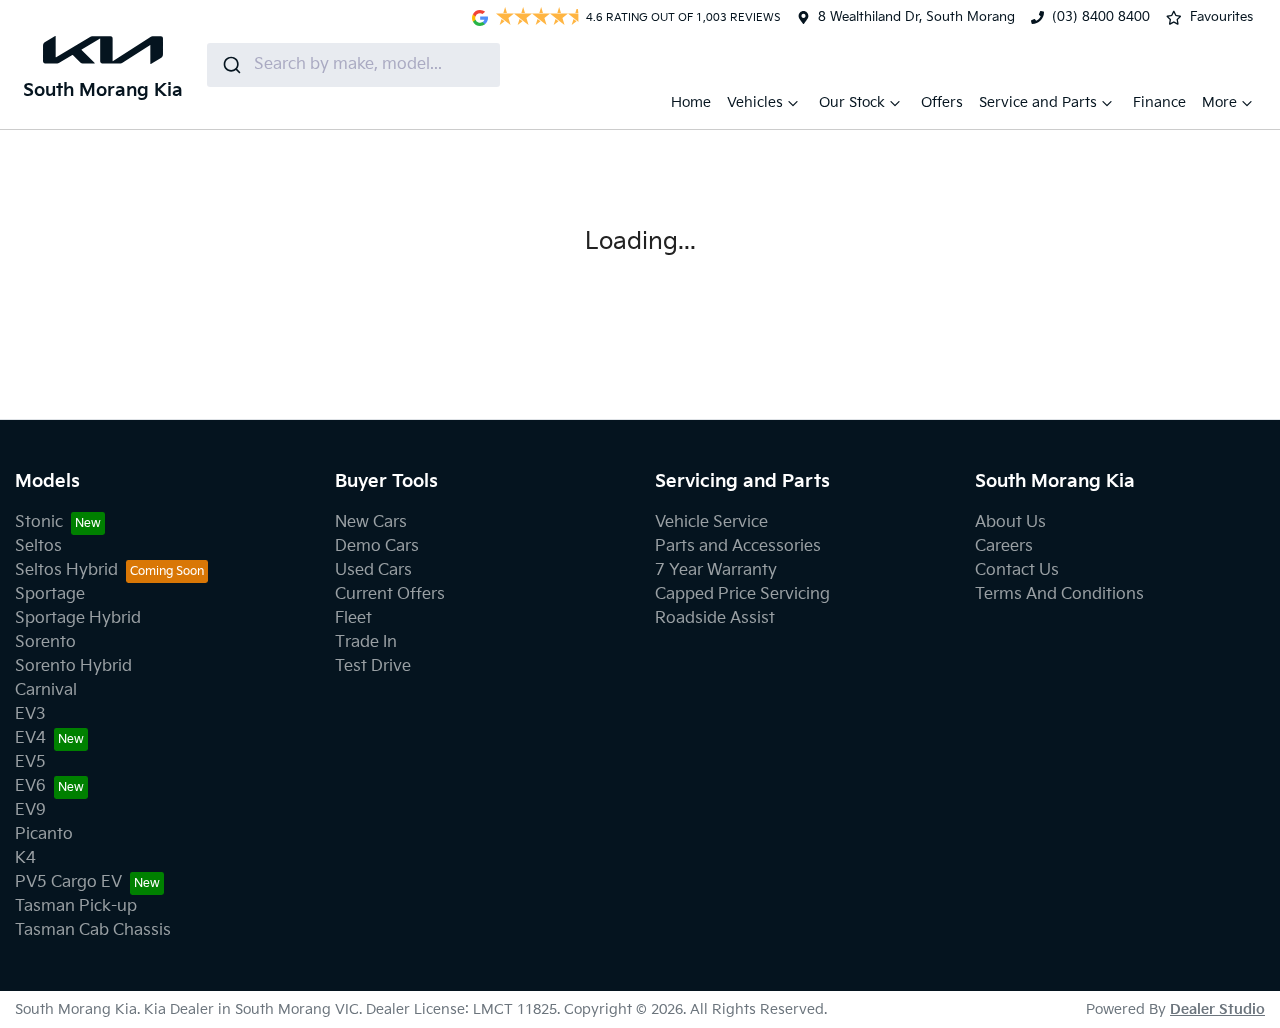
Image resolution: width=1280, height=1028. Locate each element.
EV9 (30, 810)
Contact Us (1017, 570)
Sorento (45, 642)
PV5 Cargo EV (68, 882)
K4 (25, 858)
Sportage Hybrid (78, 618)
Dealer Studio (1217, 1009)
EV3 (30, 714)
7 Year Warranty (716, 570)
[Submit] (230, 65)
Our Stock (852, 102)
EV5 (30, 762)
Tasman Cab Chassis (93, 930)
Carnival (46, 690)
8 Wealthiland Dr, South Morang (916, 17)
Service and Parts (1038, 102)
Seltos (38, 546)
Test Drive (373, 666)
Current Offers (390, 594)
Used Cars (373, 570)
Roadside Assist (715, 618)
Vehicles (755, 102)
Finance (1159, 102)
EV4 (30, 738)
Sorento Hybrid (73, 666)
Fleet (353, 618)
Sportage (50, 594)
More (1219, 102)
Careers (1004, 546)
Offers (942, 102)
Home (691, 102)
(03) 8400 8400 (1101, 17)
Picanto (44, 834)
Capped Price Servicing (742, 594)
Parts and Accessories (738, 546)
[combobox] (353, 65)
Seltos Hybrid (66, 570)
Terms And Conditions (1059, 594)
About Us (1010, 522)
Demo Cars (377, 546)
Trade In (366, 642)
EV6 (30, 786)
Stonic (39, 522)
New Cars (371, 522)
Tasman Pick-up (76, 906)
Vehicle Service (711, 522)
